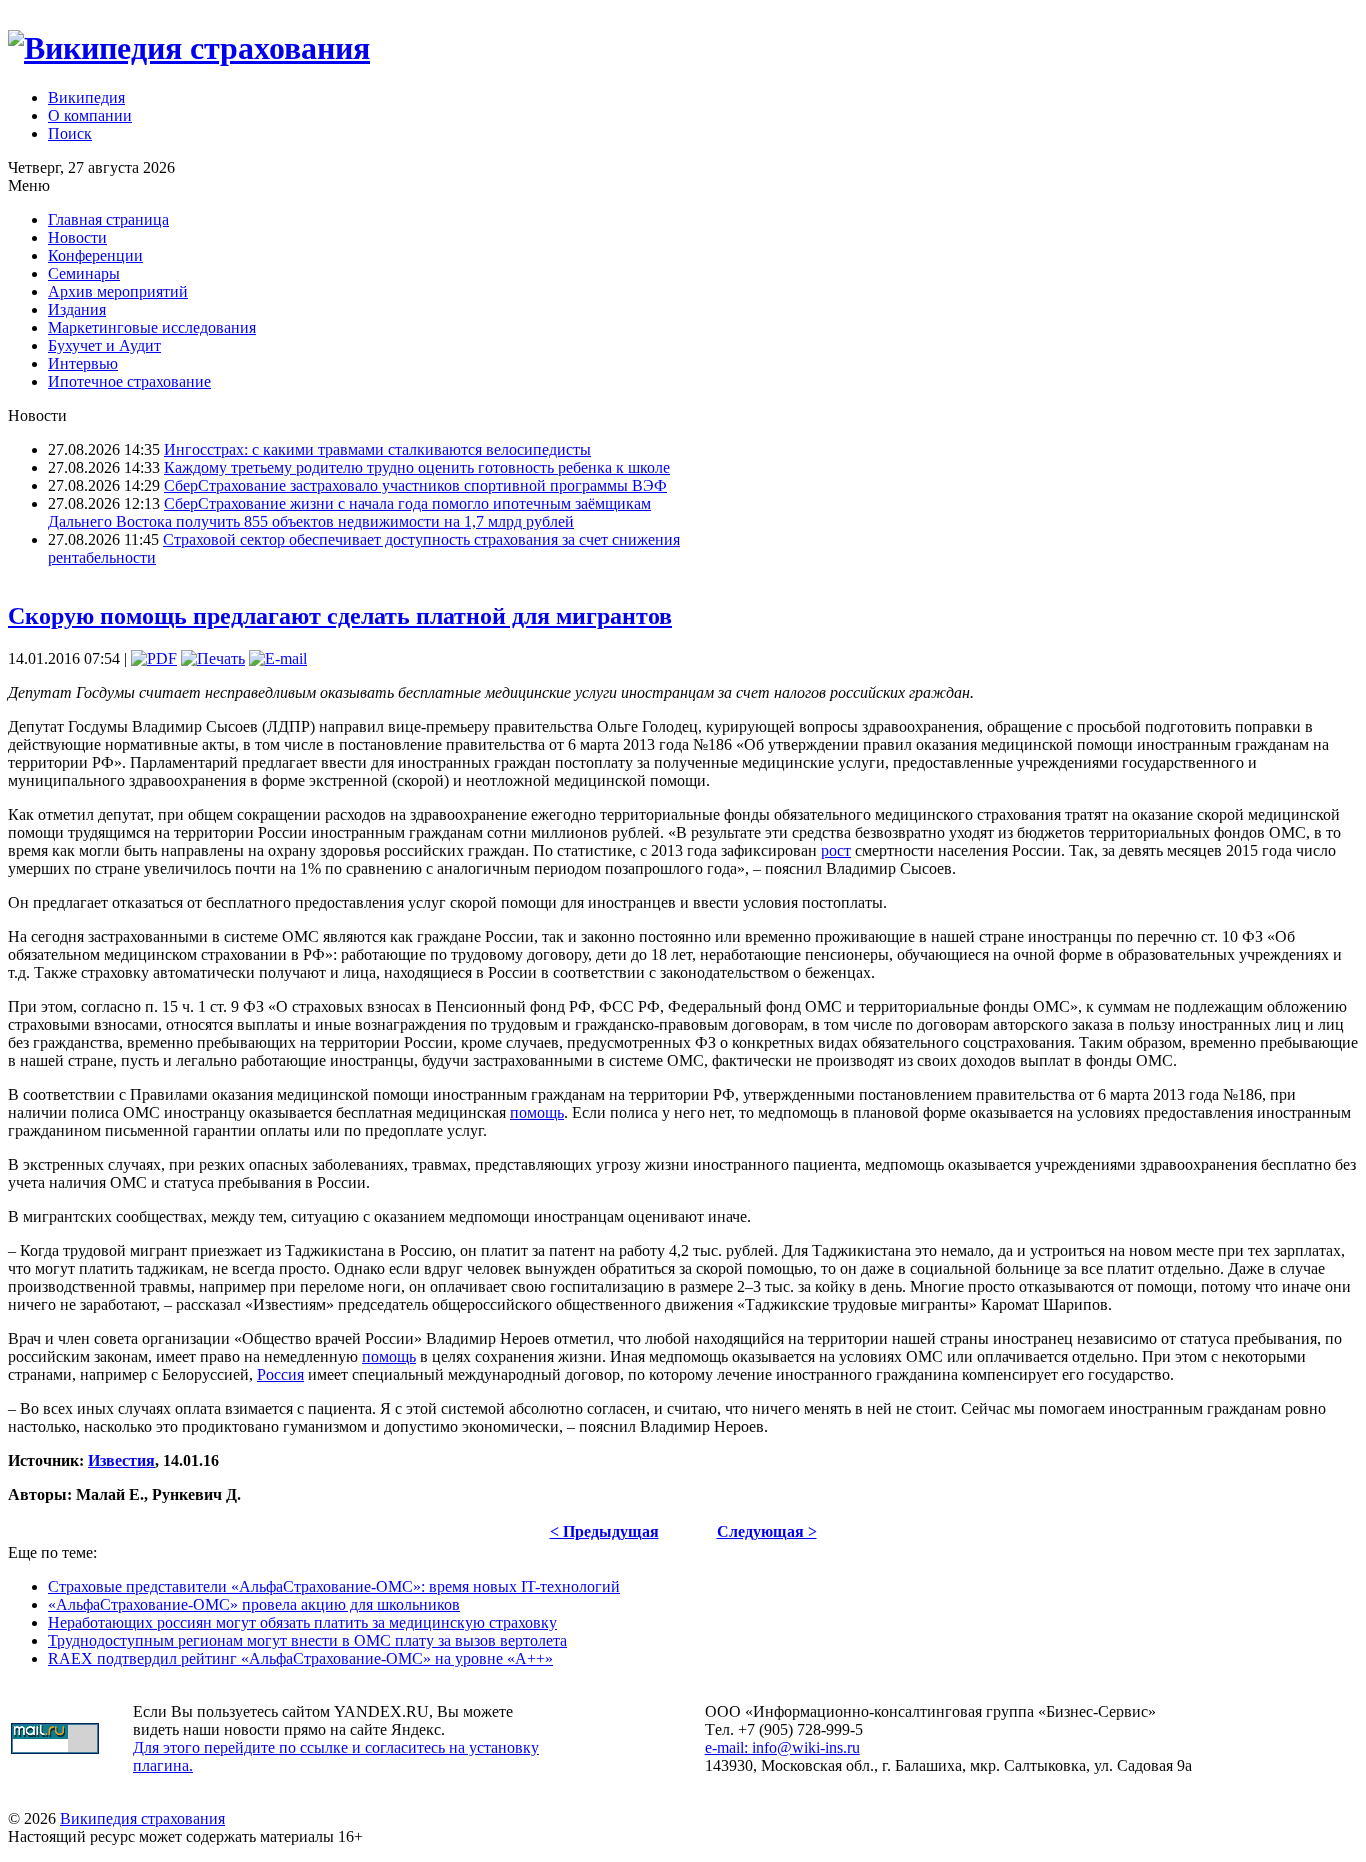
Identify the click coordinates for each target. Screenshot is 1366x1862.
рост (836, 850)
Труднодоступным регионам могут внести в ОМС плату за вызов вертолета (307, 1640)
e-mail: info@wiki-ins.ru (782, 1747)
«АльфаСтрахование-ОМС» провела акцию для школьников (254, 1604)
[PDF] (154, 658)
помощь (537, 1112)
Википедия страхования (142, 1818)
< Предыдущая (604, 1531)
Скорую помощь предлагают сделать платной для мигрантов (340, 616)
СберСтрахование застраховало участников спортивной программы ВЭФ (415, 485)
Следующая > (767, 1531)
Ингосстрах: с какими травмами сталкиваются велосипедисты (377, 449)
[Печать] (213, 658)
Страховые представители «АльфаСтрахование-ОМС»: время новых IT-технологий (334, 1586)
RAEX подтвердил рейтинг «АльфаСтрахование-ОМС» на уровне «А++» (300, 1658)
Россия (280, 1374)
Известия (121, 1460)
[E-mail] (278, 658)
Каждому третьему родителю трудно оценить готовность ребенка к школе (417, 467)
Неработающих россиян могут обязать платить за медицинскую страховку (302, 1622)
